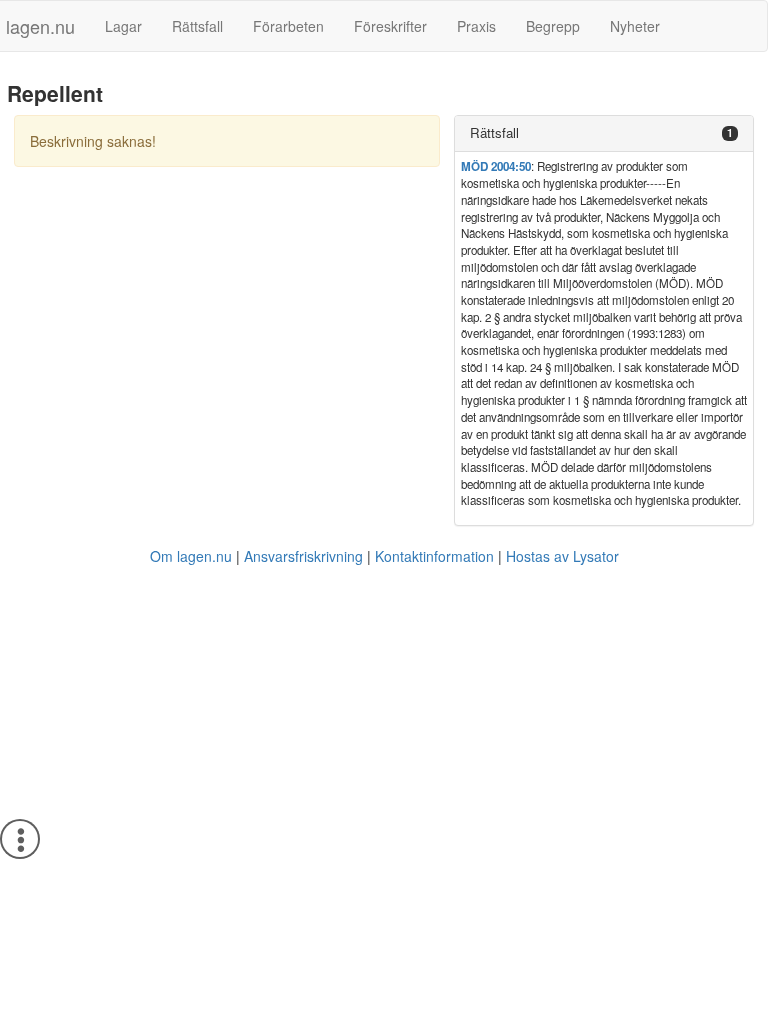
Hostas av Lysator (562, 556)
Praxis (476, 26)
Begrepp (553, 26)
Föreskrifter (390, 26)
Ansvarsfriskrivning (303, 556)
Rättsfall (197, 26)
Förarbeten (288, 26)
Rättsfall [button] (494, 132)
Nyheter (635, 26)
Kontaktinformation (434, 556)
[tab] (604, 133)
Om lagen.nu (191, 556)
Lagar (123, 26)
